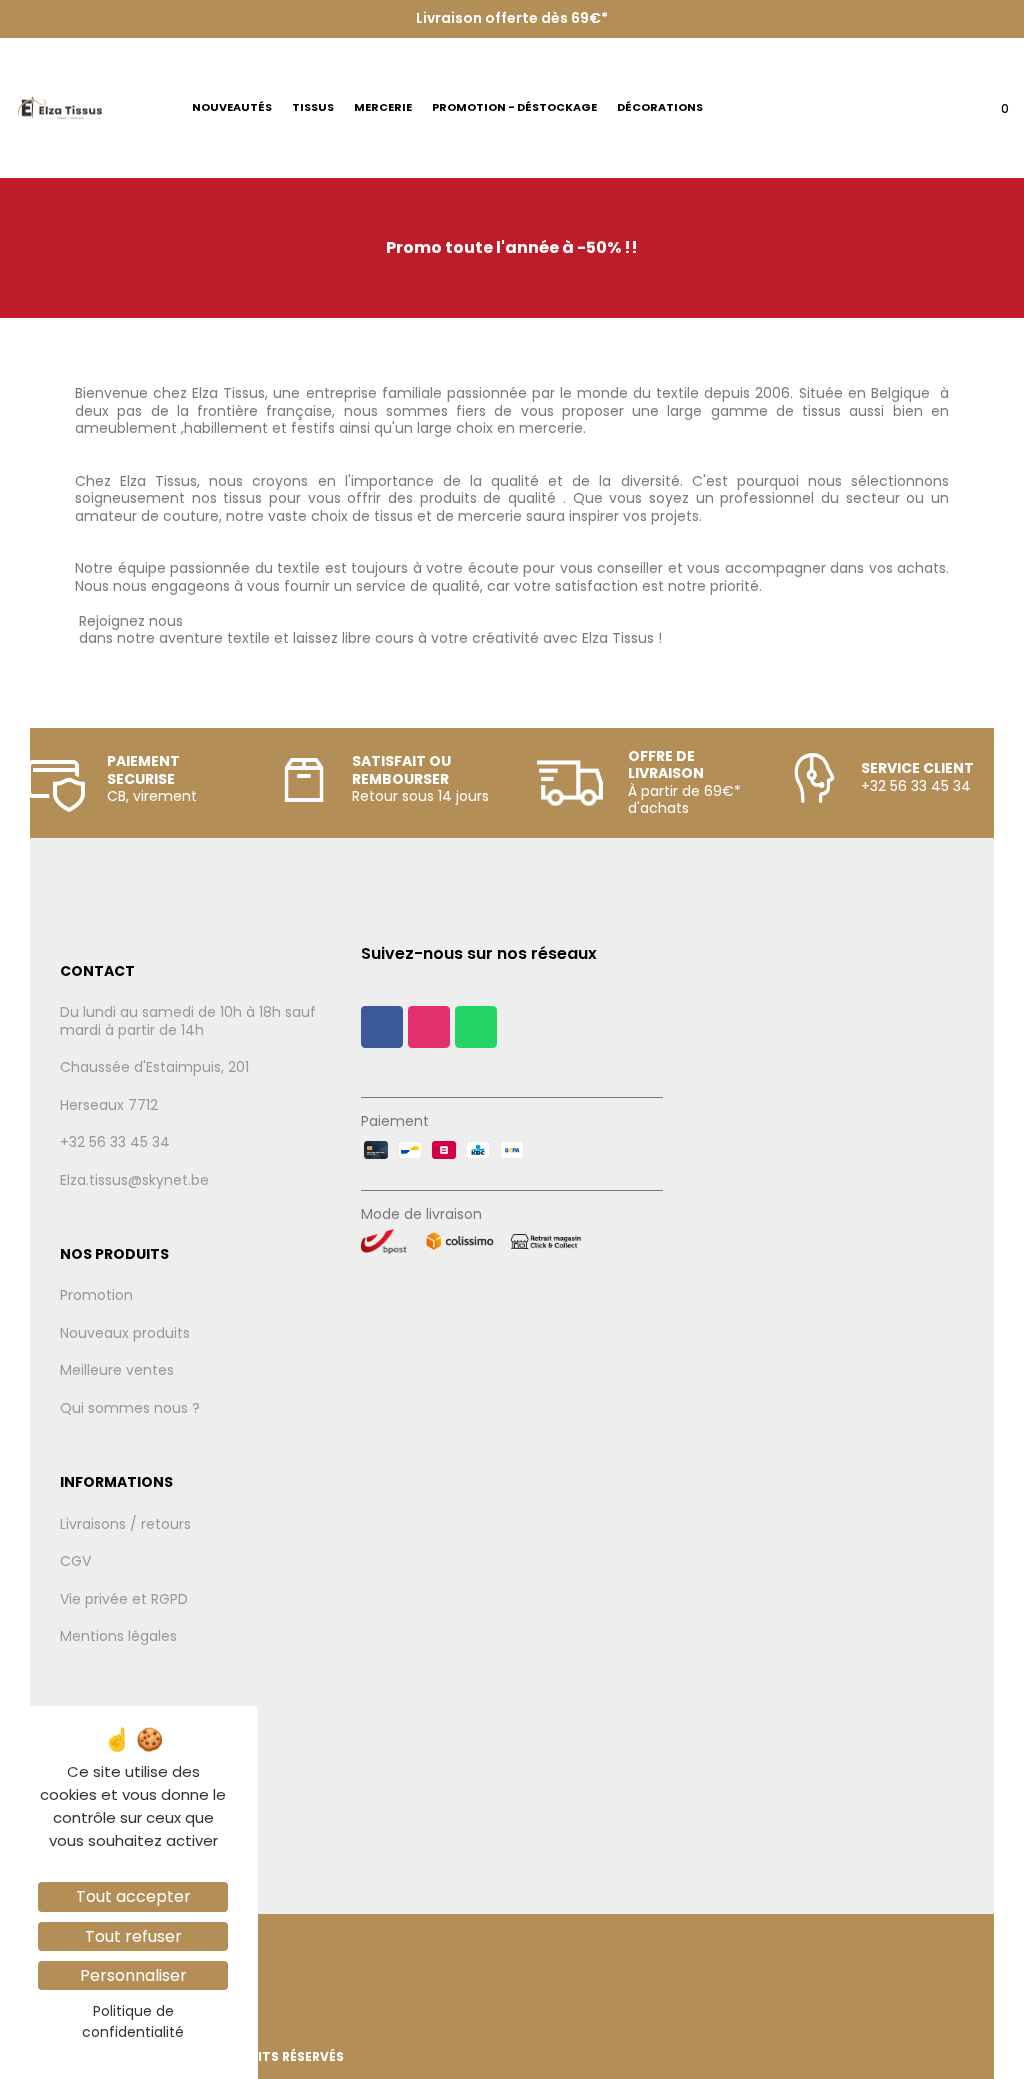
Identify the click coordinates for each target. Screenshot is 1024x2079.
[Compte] (944, 114)
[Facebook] (382, 1027)
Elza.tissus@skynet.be (134, 1181)
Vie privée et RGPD (124, 1600)
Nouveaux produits (125, 1334)
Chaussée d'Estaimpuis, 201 (154, 1068)
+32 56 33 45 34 (115, 1143)
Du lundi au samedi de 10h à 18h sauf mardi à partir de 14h (188, 1021)
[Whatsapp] (476, 1027)
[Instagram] (429, 1027)
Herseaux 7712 (109, 1106)
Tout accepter (133, 1896)
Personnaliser (133, 1975)
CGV (75, 1562)
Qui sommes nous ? (130, 1409)
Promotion (96, 1296)
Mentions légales (118, 1637)
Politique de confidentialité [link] (133, 2021)
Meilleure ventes (117, 1371)
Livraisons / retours (125, 1525)
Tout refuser (133, 1936)
